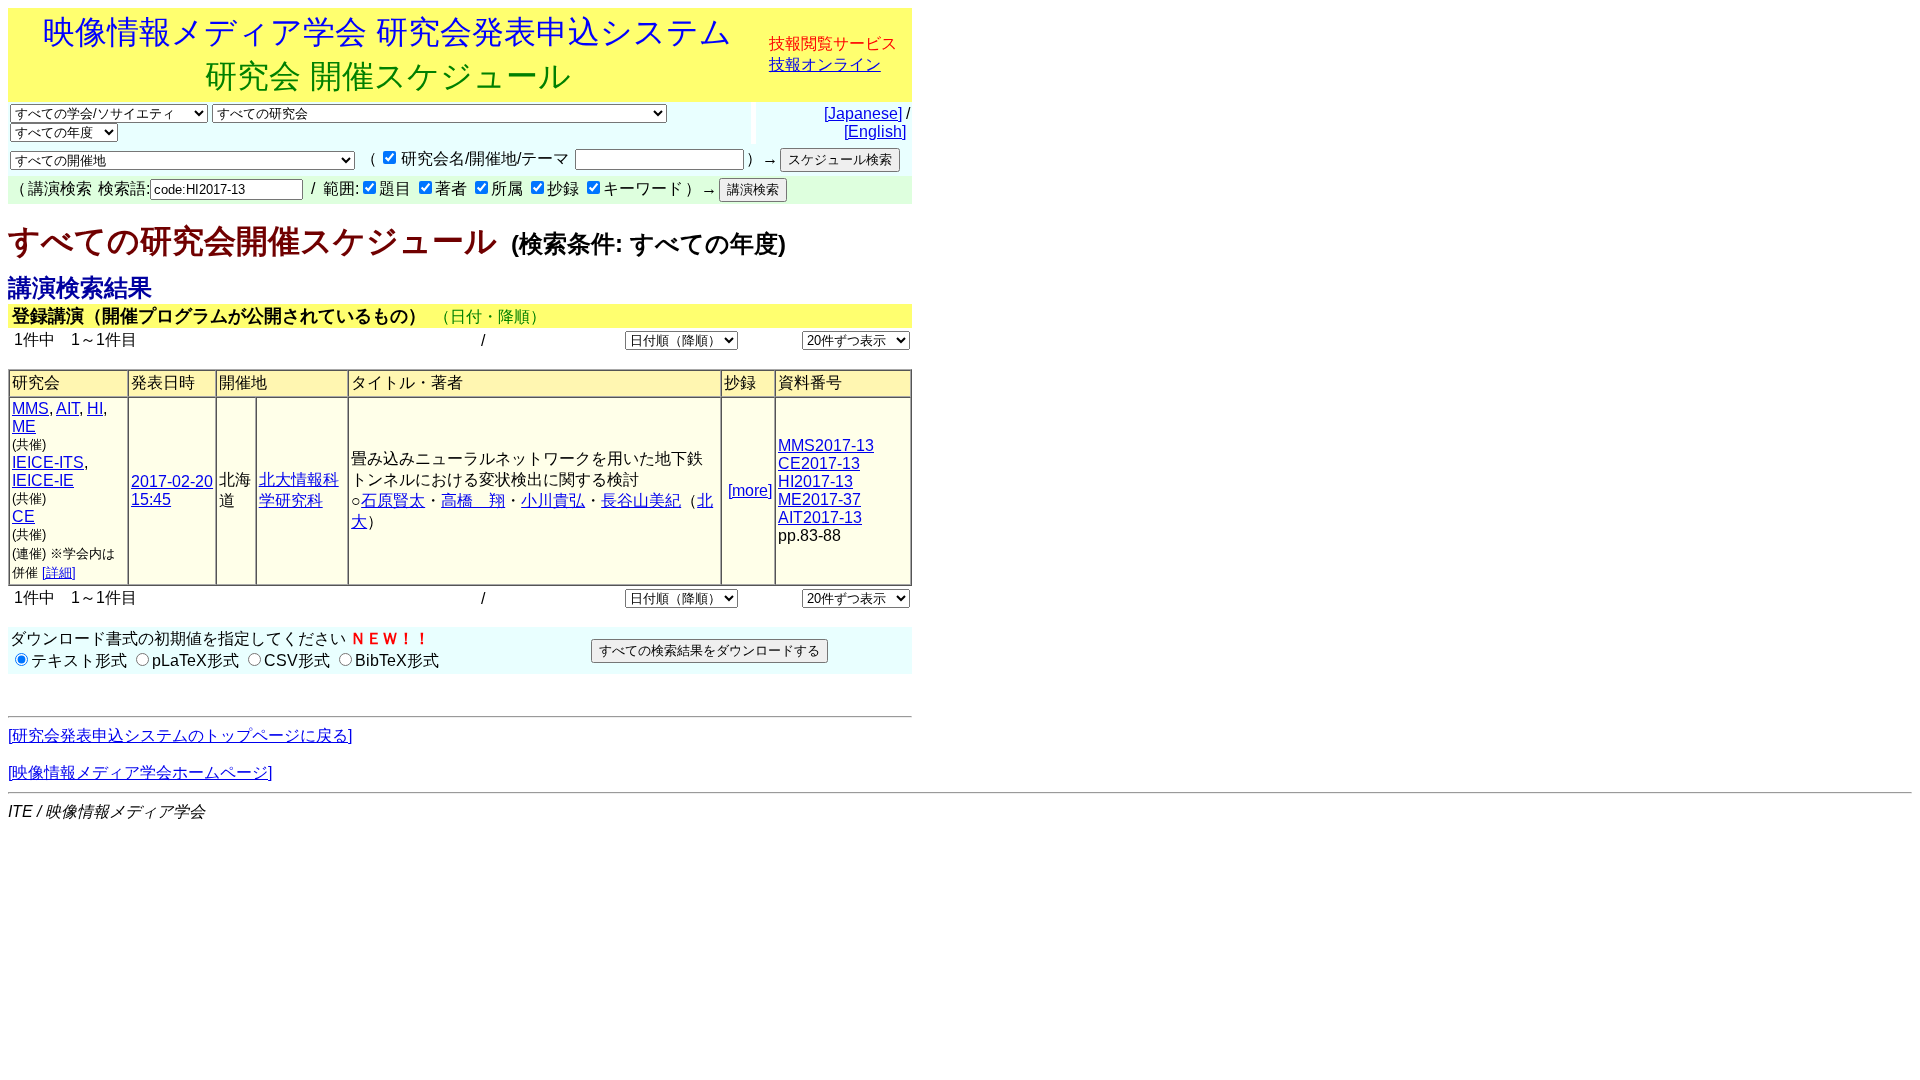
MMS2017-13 (826, 445)
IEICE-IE (43, 480)
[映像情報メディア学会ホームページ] (140, 772)
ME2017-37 (819, 499)
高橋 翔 (473, 500)
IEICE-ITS (48, 462)
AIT (67, 408)
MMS (30, 408)
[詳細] (59, 572)
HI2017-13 (815, 481)
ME (24, 426)
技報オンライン (825, 64)
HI (95, 408)
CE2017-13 (819, 463)
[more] (750, 490)
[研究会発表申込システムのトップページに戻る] (180, 735)
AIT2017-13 (820, 517)
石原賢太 (393, 500)
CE (23, 516)
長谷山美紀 (641, 500)
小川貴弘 (553, 500)
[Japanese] (863, 113)
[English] (875, 131)
